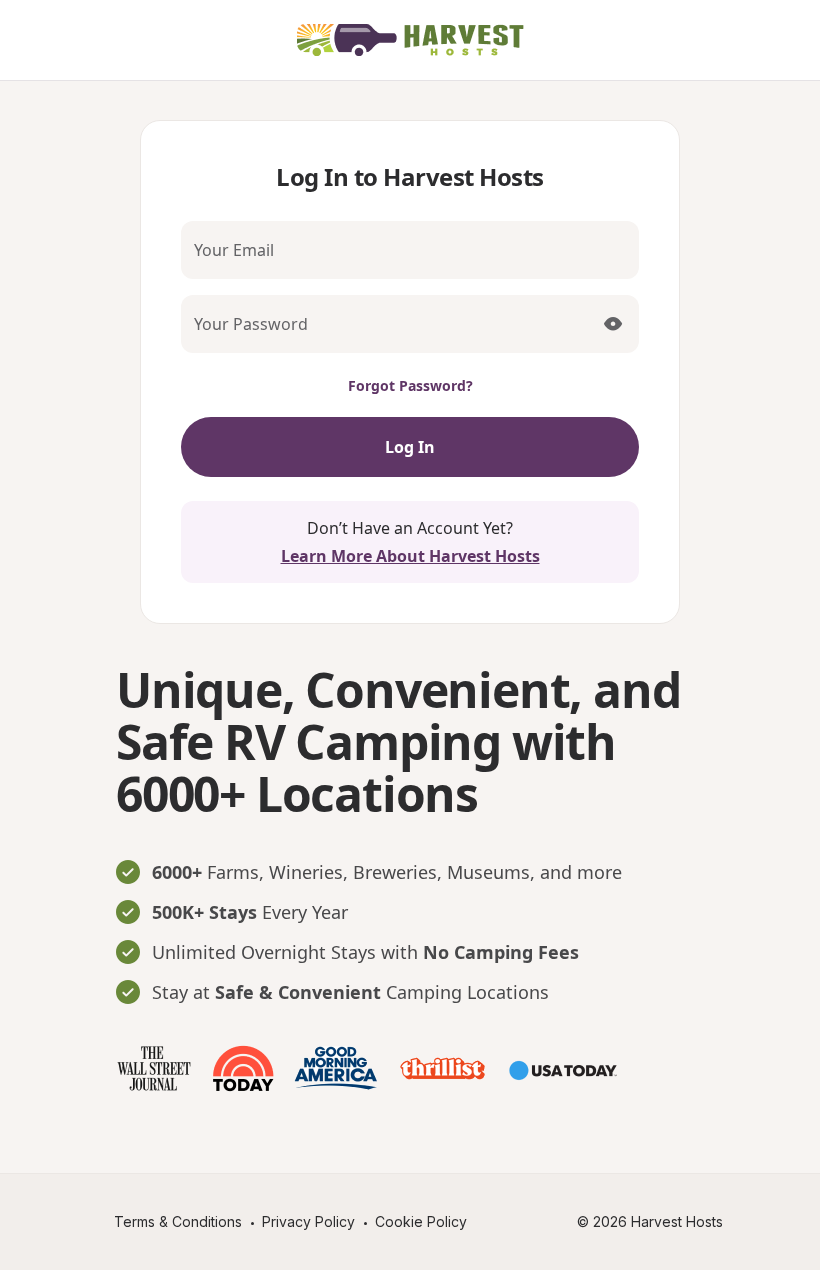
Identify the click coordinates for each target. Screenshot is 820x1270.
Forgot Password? (410, 385)
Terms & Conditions (178, 1221)
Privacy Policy (308, 1221)
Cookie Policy (421, 1221)
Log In (410, 447)
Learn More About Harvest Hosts (410, 556)
